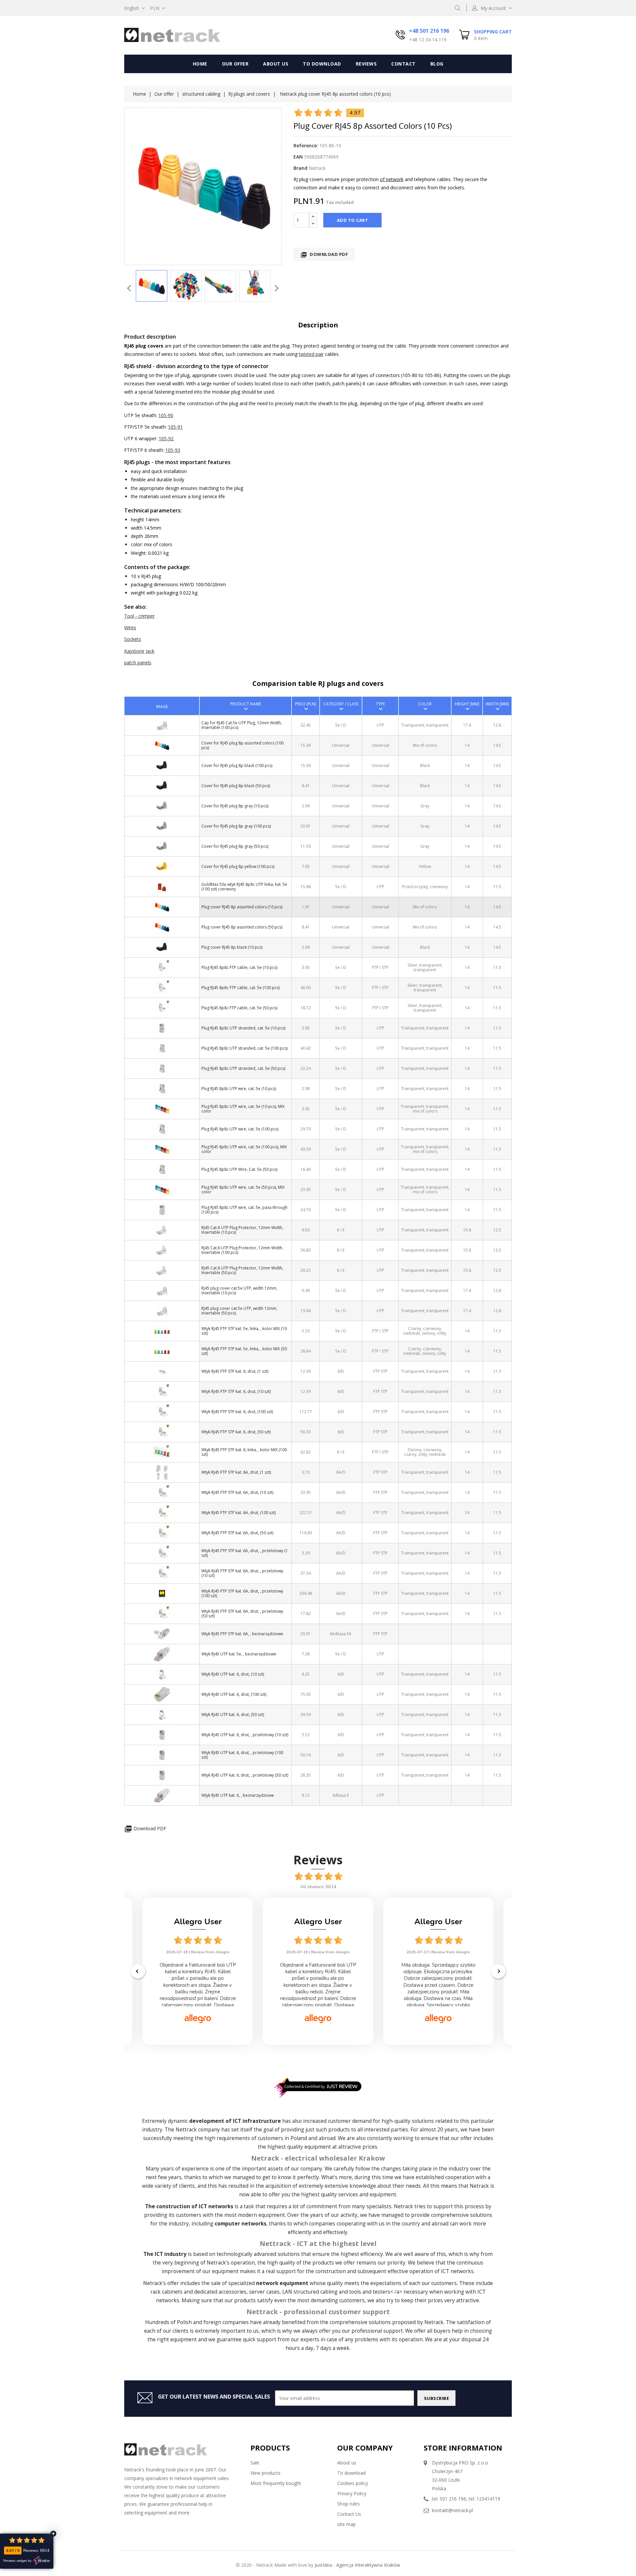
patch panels (138, 663)
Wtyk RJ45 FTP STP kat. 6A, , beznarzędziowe (242, 1634)
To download (322, 64)
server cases (264, 2292)
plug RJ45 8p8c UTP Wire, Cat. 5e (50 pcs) (239, 1169)
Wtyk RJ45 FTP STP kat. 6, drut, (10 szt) (236, 1391)
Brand (300, 168)
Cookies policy (353, 2483)
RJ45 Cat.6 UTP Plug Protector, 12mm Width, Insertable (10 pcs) (242, 1230)
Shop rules (348, 2504)
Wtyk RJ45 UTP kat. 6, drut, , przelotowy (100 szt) (242, 1755)
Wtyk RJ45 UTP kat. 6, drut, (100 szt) (234, 1694)
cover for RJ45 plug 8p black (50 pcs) (236, 786)
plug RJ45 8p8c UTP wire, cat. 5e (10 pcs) (239, 1089)
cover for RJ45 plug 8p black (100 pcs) (237, 765)
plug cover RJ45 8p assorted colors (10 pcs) (242, 907)
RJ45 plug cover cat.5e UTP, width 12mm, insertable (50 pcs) (239, 1311)
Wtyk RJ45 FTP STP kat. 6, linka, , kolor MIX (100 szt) (244, 1452)
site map (346, 2524)
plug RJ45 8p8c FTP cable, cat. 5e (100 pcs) (240, 988)
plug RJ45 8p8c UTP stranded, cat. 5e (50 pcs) (243, 1068)
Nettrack (186, 2130)
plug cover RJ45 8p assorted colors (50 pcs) (242, 927)
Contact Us (349, 2514)
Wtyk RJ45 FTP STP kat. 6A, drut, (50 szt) (237, 1533)
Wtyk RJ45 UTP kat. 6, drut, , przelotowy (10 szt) (245, 1735)
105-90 (166, 415)
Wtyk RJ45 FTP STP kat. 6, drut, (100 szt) (237, 1412)
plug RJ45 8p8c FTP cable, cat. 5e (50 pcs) (239, 1008)
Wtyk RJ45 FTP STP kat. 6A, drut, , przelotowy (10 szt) (242, 1573)
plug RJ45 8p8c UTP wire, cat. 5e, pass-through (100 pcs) (244, 1210)
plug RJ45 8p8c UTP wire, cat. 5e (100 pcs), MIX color (244, 1149)
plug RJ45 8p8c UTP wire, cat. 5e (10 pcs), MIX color (243, 1109)
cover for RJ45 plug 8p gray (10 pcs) (235, 806)
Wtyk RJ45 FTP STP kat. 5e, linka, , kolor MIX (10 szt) (244, 1331)
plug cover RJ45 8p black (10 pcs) (232, 947)
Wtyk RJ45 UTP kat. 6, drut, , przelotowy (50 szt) (245, 1775)
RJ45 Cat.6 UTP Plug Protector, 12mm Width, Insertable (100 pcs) (242, 1250)
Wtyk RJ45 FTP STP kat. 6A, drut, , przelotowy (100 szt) (242, 1593)
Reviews (366, 64)
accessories (233, 2292)
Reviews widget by (17, 2561)
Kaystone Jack (139, 651)
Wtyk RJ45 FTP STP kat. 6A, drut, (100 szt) (238, 1513)
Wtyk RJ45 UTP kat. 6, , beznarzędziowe (238, 1795)
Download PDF (324, 255)
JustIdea (323, 2565)
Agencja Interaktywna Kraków (368, 2565)
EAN (298, 157)
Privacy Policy (352, 2493)
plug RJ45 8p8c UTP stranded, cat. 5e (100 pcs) (244, 1048)
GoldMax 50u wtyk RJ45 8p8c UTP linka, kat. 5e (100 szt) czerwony (244, 886)
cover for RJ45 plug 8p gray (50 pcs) (235, 846)
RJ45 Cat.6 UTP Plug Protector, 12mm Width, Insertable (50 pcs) (242, 1270)
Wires (130, 627)
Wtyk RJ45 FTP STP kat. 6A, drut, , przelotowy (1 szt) (245, 1553)
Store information (463, 2448)
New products (265, 2473)
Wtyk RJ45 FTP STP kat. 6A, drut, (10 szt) (237, 1492)
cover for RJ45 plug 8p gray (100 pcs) (236, 826)
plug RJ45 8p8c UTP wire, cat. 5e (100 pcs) (240, 1129)
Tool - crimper (139, 616)
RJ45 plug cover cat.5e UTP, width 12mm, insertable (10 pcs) (239, 1290)
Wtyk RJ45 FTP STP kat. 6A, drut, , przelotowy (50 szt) (242, 1613)
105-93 (173, 450)
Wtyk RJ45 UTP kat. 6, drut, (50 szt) (233, 1715)
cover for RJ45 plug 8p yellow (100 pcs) (238, 866)
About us (276, 64)
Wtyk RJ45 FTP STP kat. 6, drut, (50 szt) (236, 1432)
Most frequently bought (276, 2483)
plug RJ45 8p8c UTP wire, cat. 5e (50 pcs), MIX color (243, 1189)
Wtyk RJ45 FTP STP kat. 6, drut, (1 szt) (235, 1371)
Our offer (235, 64)
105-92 (166, 438)
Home (200, 64)
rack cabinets (166, 2292)
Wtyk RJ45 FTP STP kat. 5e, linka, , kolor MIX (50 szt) (244, 1351)
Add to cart (353, 220)
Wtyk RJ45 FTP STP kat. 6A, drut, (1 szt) (236, 1472)
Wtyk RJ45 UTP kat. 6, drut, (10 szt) (233, 1674)
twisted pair (311, 354)
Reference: (306, 145)
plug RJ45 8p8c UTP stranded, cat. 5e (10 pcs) (243, 1028)
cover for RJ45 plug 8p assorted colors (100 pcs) (242, 745)
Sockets (133, 639)
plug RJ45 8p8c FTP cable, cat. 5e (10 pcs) (239, 967)
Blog (437, 64)
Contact (403, 64)
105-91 (175, 427)
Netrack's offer (161, 2283)
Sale (255, 2463)
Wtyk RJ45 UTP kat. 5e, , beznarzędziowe (239, 1654)
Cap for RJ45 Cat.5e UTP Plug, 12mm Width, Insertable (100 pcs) (242, 725)
